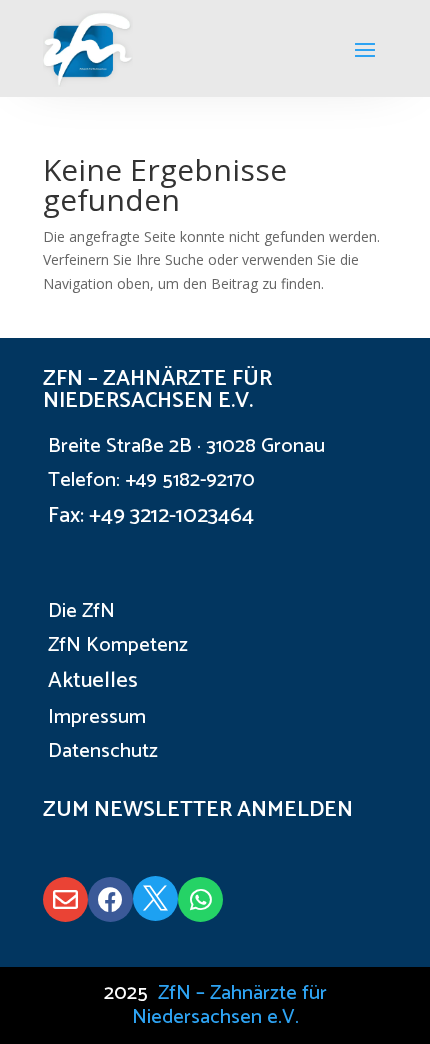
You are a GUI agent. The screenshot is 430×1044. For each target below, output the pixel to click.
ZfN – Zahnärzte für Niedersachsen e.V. (229, 1005)
